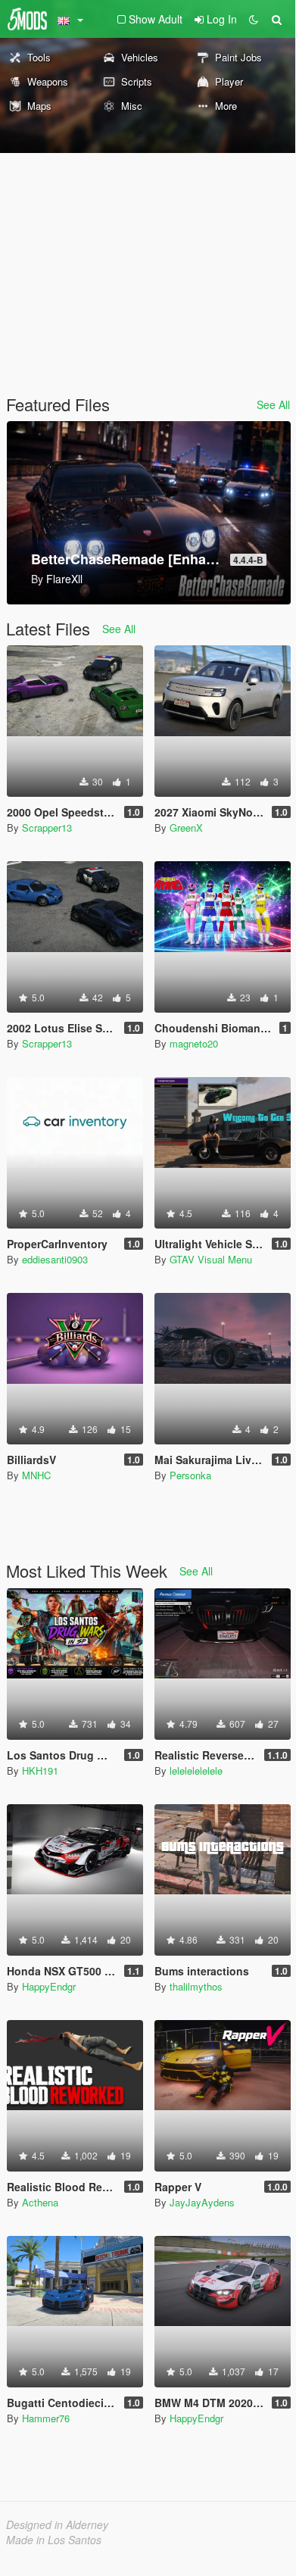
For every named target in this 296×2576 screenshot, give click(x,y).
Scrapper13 (47, 827)
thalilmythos (196, 1986)
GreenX (186, 827)
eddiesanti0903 (55, 1259)
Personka (190, 1475)
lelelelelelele (196, 1770)
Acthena (40, 2202)
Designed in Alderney (57, 2524)
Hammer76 (46, 2418)
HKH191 (40, 1770)
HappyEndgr (49, 1986)
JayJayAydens (202, 2202)
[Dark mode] (254, 19)
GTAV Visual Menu (211, 1259)
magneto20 (194, 1043)
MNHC (36, 1475)
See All (273, 404)
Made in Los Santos (54, 2540)
